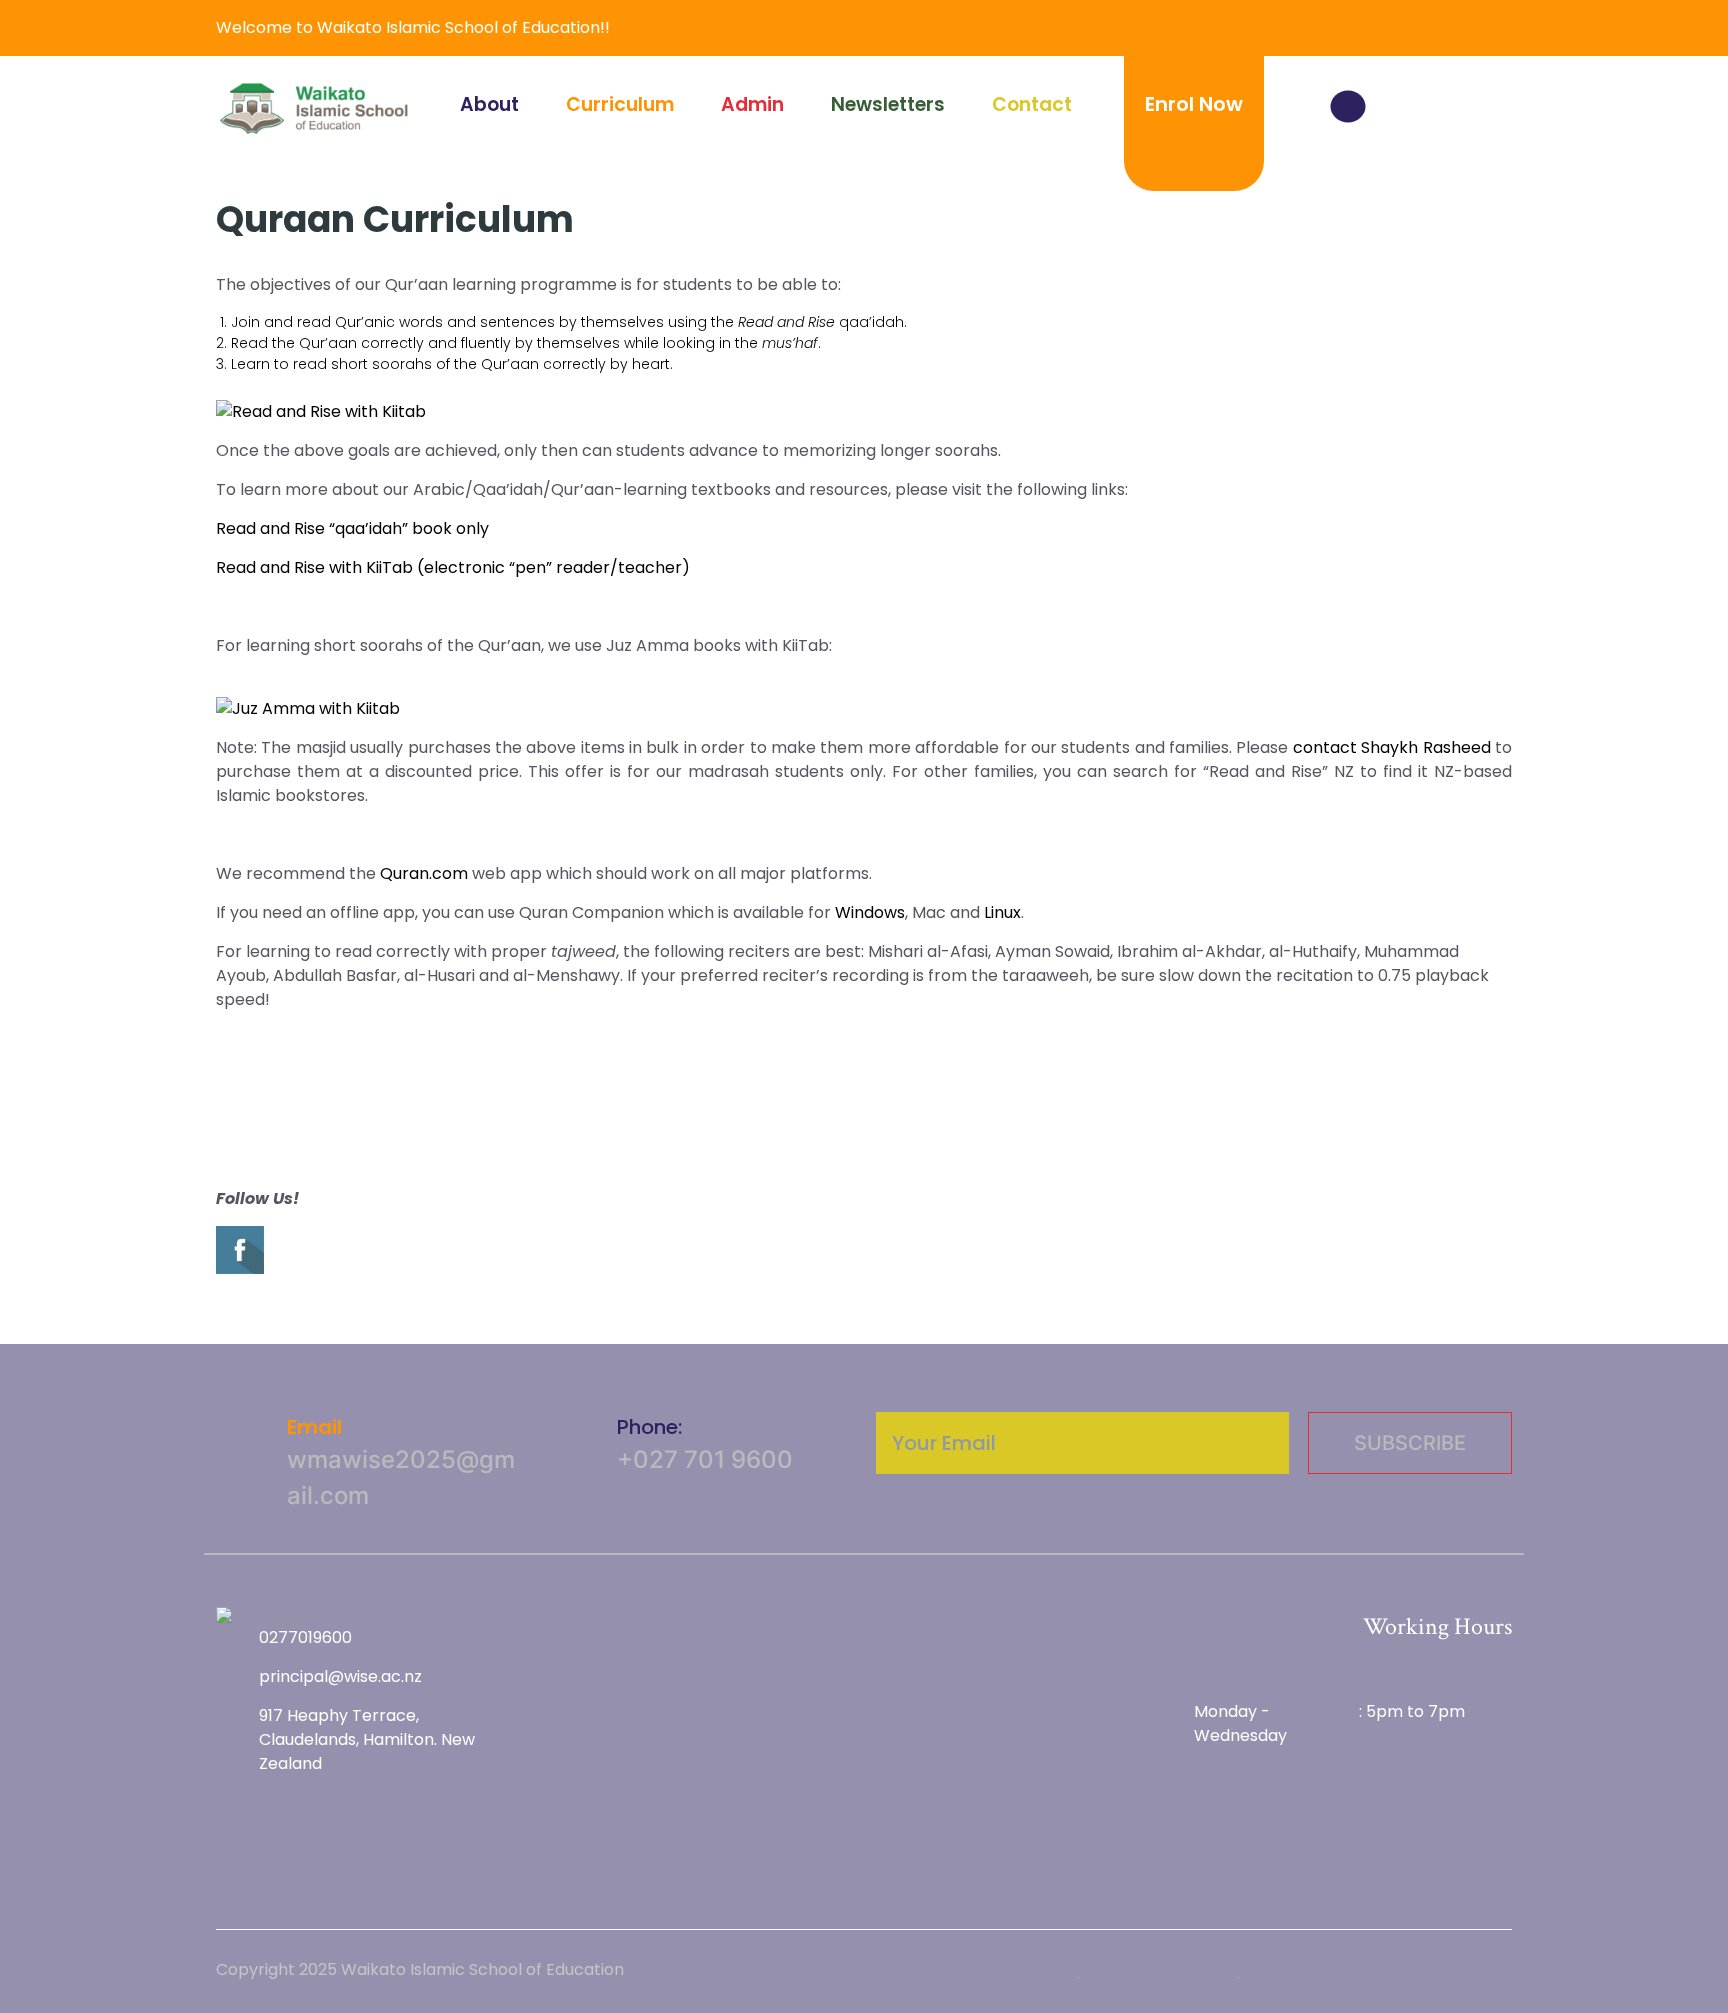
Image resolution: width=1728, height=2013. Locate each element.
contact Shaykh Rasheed (1392, 747)
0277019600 (305, 1637)
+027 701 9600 (705, 1459)
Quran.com (424, 873)
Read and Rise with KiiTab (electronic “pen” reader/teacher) (453, 567)
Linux (1002, 912)
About (489, 104)
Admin (752, 104)
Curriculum (620, 104)
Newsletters (888, 104)
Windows (870, 912)
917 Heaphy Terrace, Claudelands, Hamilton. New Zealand (367, 1739)
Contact (1032, 104)
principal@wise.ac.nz (340, 1676)
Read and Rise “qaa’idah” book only (352, 528)
